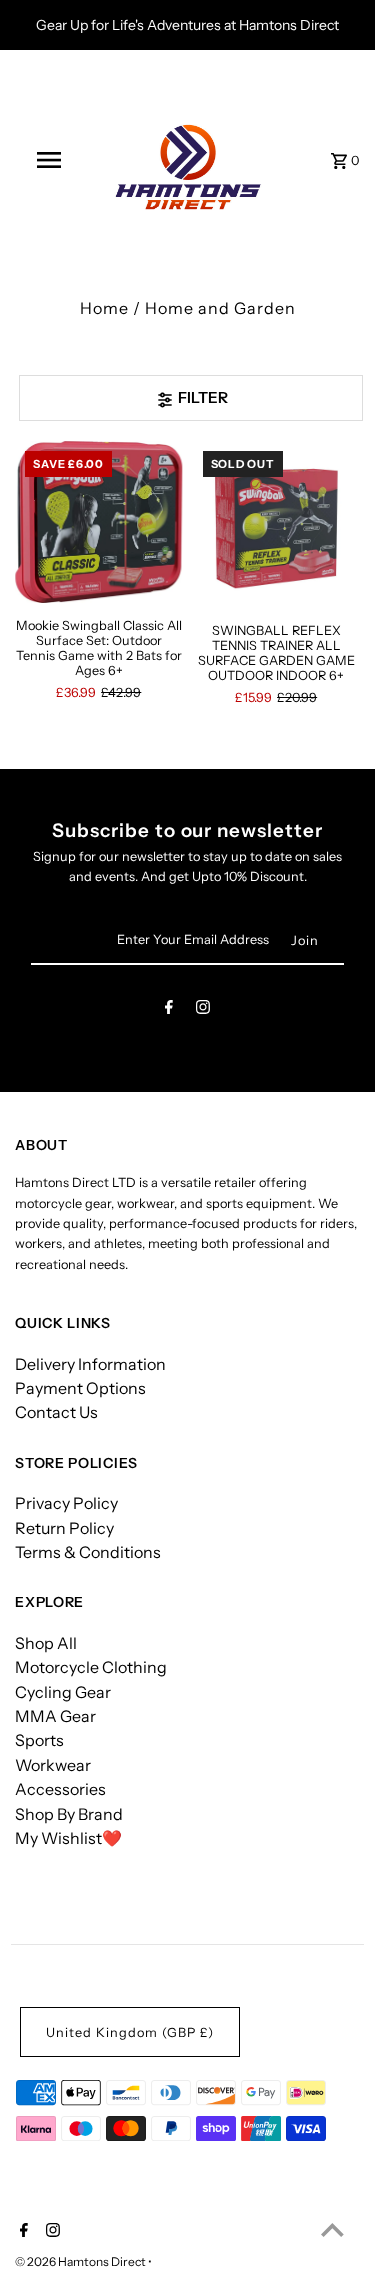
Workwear (53, 1765)
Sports (39, 1740)
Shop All (46, 1643)
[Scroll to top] (332, 2229)
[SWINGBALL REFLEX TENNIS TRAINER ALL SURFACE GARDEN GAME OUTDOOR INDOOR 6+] (276, 524)
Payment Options (80, 1388)
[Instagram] (203, 1010)
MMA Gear (55, 1716)
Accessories (60, 1789)
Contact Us (56, 1412)
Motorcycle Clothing (91, 1667)
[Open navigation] (48, 160)
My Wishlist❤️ (68, 1838)
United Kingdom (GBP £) (130, 2032)
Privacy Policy (66, 1503)
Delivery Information (90, 1364)
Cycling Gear (63, 1692)
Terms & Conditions (88, 1552)
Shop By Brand (69, 1814)
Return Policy (64, 1528)
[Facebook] (169, 1010)
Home (104, 308)
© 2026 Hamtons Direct (81, 2261)
